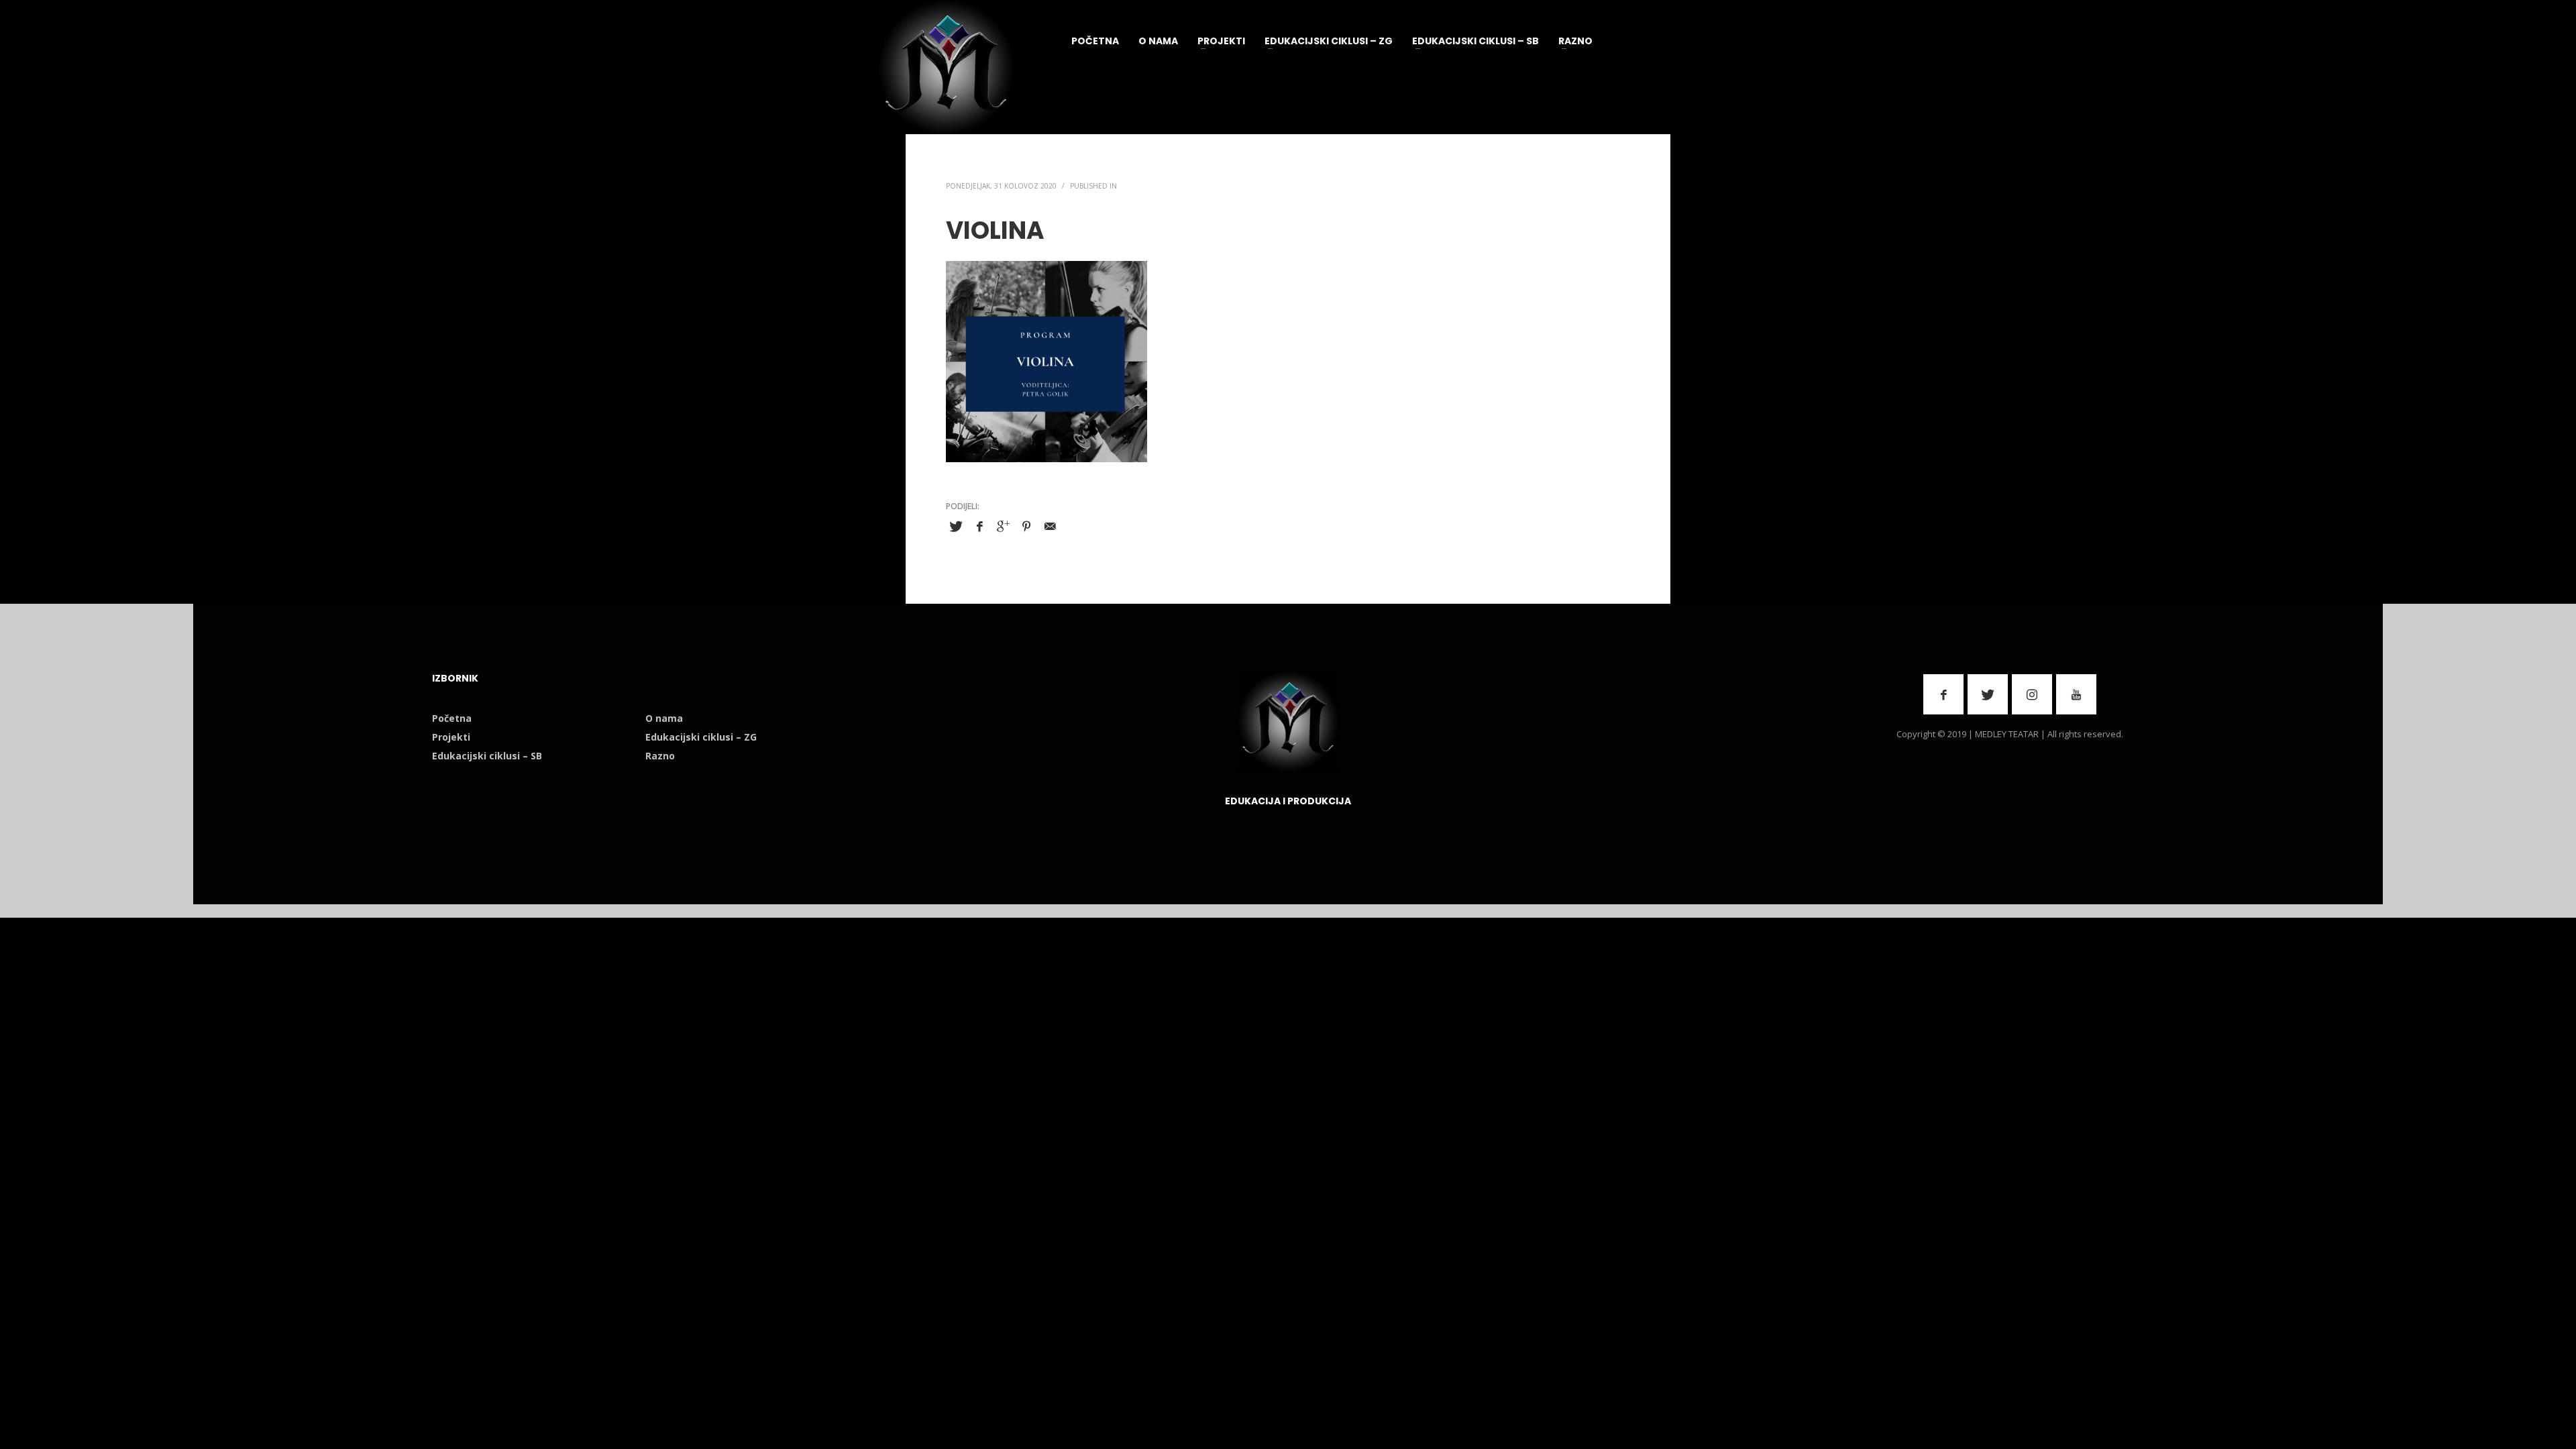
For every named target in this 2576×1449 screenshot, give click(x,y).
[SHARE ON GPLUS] (1003, 526)
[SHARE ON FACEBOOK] (979, 526)
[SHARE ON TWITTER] (956, 527)
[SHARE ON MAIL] (1050, 526)
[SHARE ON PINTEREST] (1026, 526)
